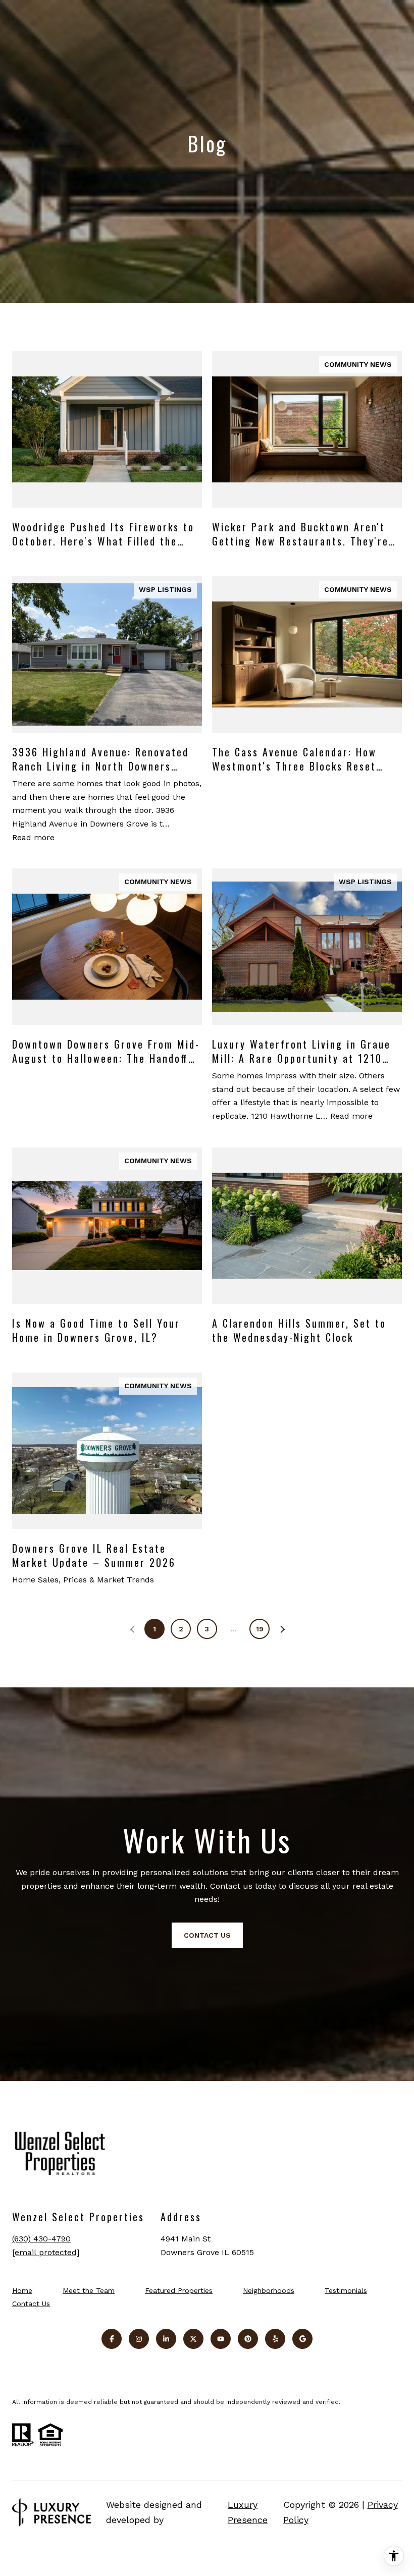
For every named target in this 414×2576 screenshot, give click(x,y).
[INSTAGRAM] (139, 2339)
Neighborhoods (269, 2290)
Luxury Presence (248, 2512)
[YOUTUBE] (221, 2339)
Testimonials (346, 2290)
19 (260, 1629)
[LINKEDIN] (166, 2339)
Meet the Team (89, 2290)
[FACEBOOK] (112, 2339)
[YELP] (275, 2339)
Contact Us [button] (207, 1935)
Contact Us (31, 2304)
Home (22, 2290)
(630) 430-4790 (41, 2239)
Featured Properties (179, 2290)
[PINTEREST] (248, 2339)
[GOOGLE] (302, 2339)
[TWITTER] (193, 2339)
